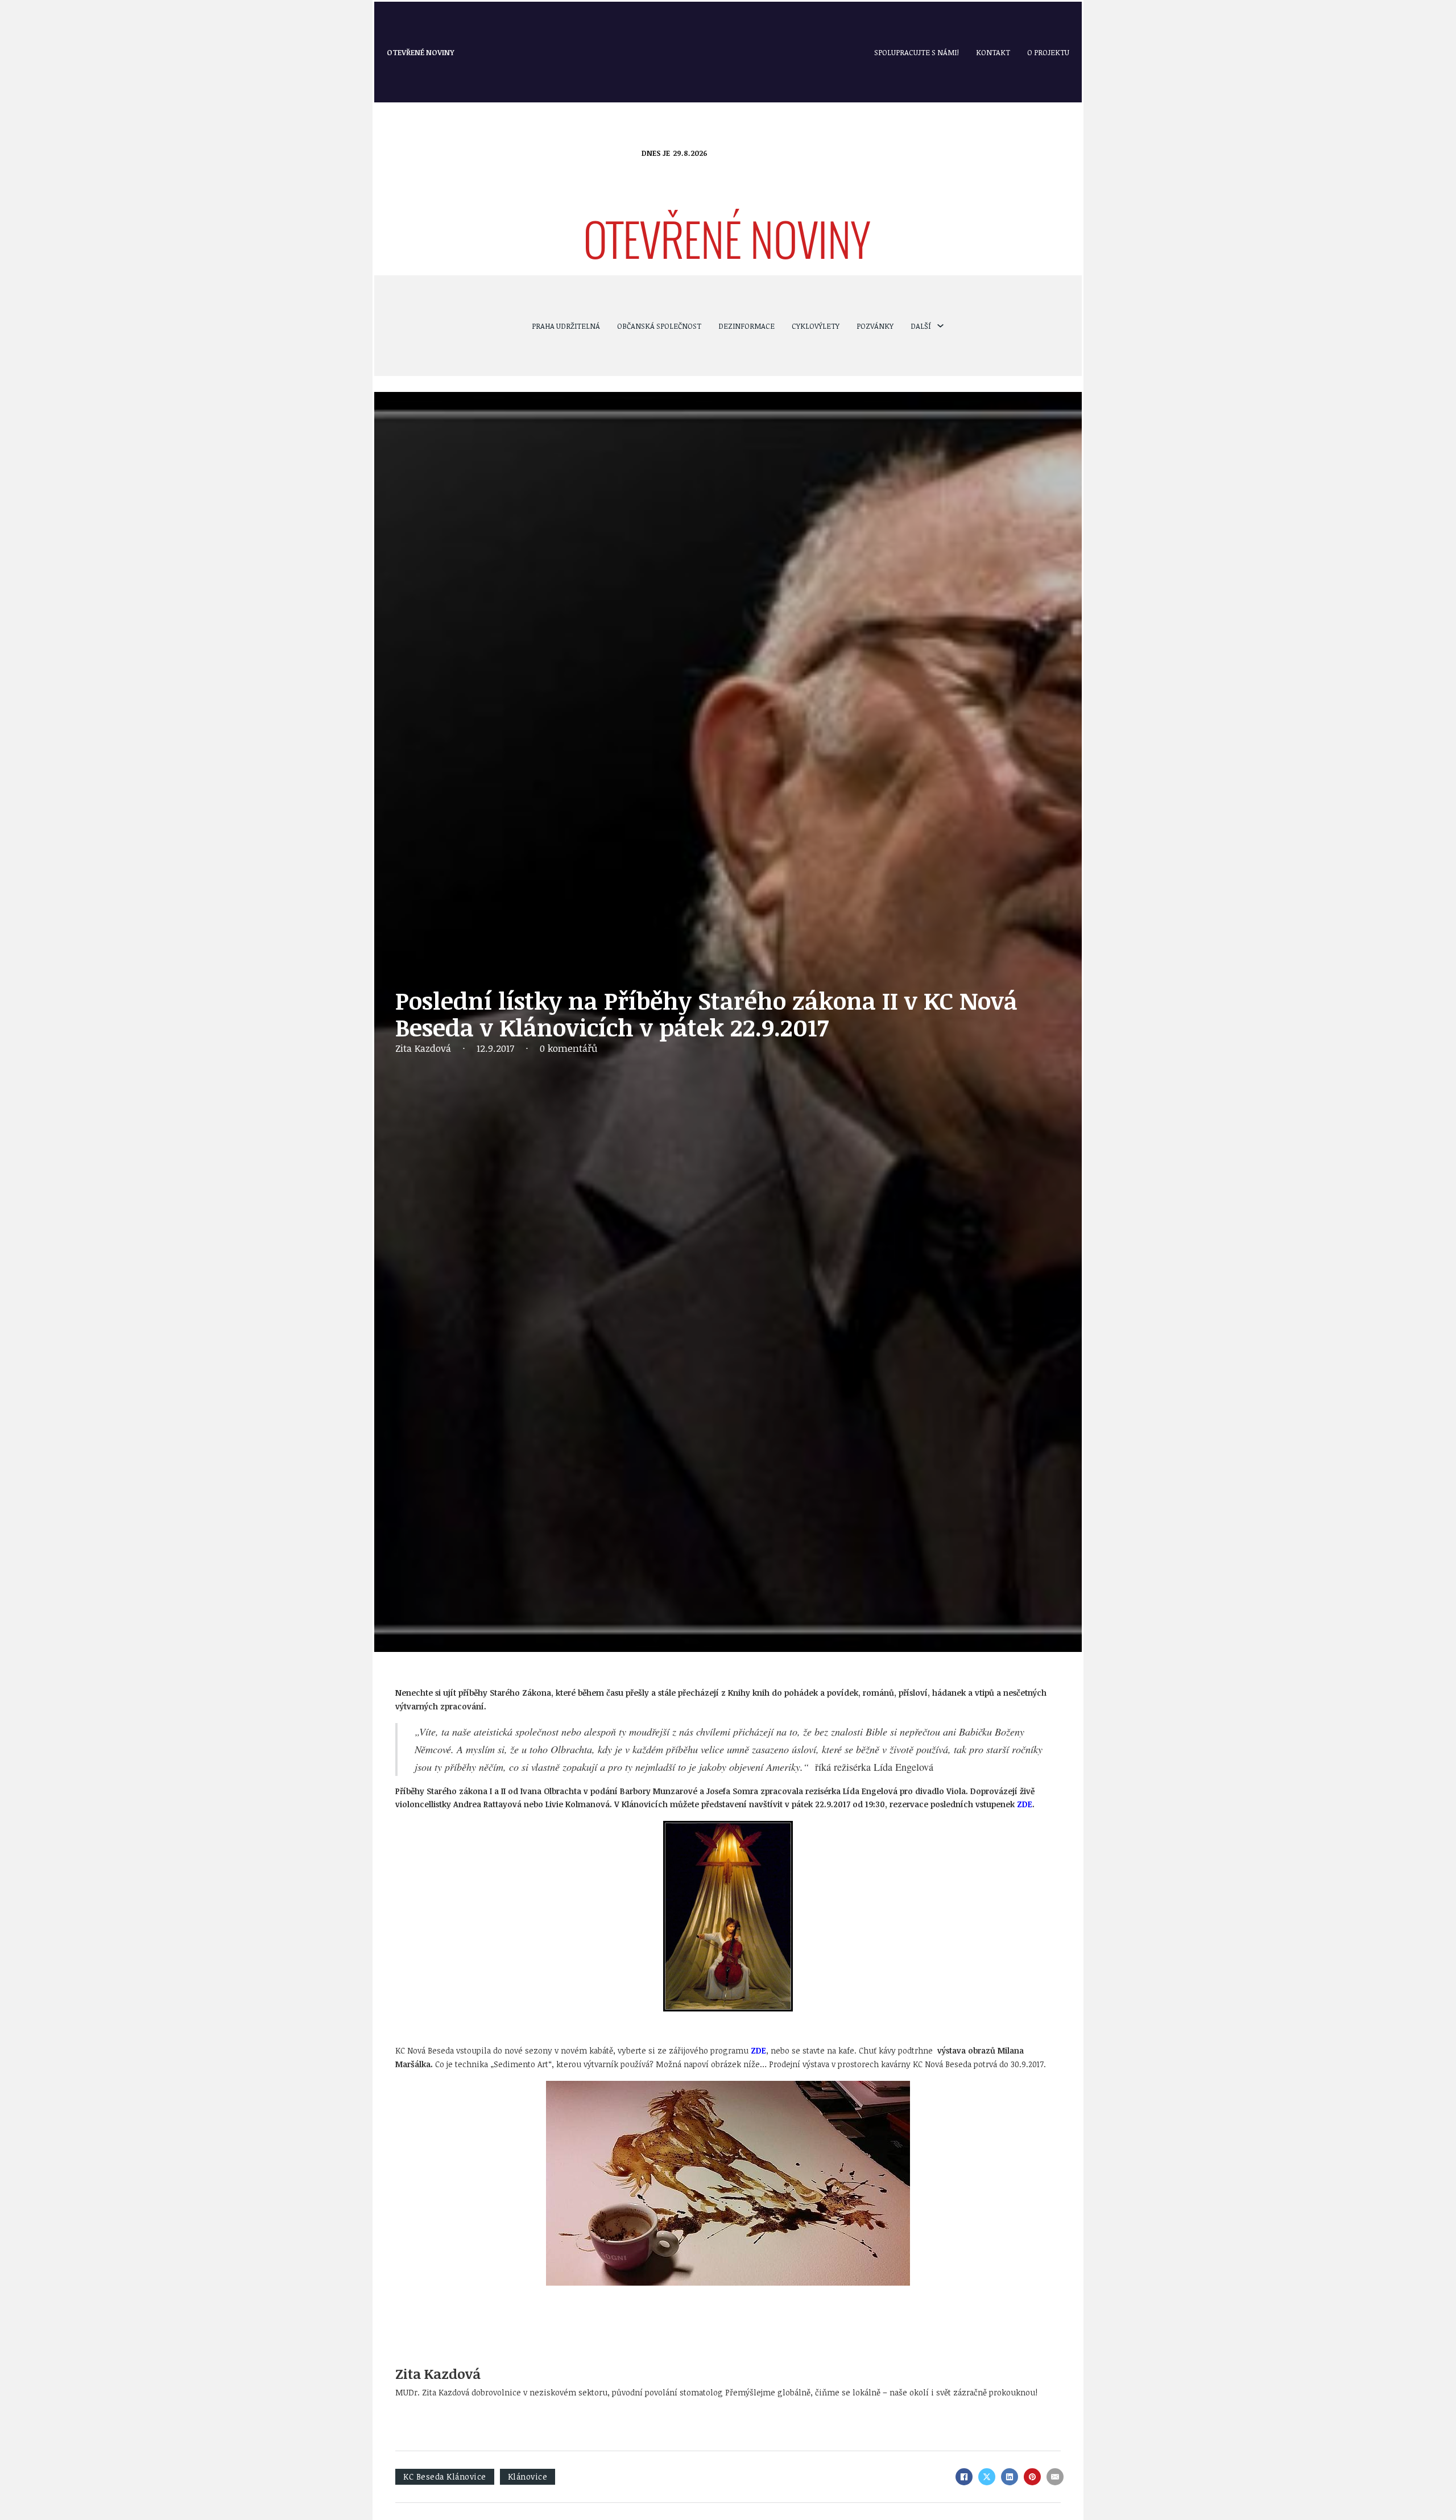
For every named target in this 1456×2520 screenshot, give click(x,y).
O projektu (1048, 52)
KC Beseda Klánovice (445, 2476)
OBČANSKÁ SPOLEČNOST (659, 326)
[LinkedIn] (1010, 2477)
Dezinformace (746, 326)
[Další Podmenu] (940, 326)
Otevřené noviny (421, 52)
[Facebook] (964, 2477)
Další (921, 326)
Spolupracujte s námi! (917, 52)
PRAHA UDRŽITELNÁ (566, 326)
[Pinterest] (1032, 2477)
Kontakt (993, 52)
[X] (987, 2477)
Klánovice (528, 2476)
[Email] (1055, 2477)
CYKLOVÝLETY (816, 326)
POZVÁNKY (875, 326)
